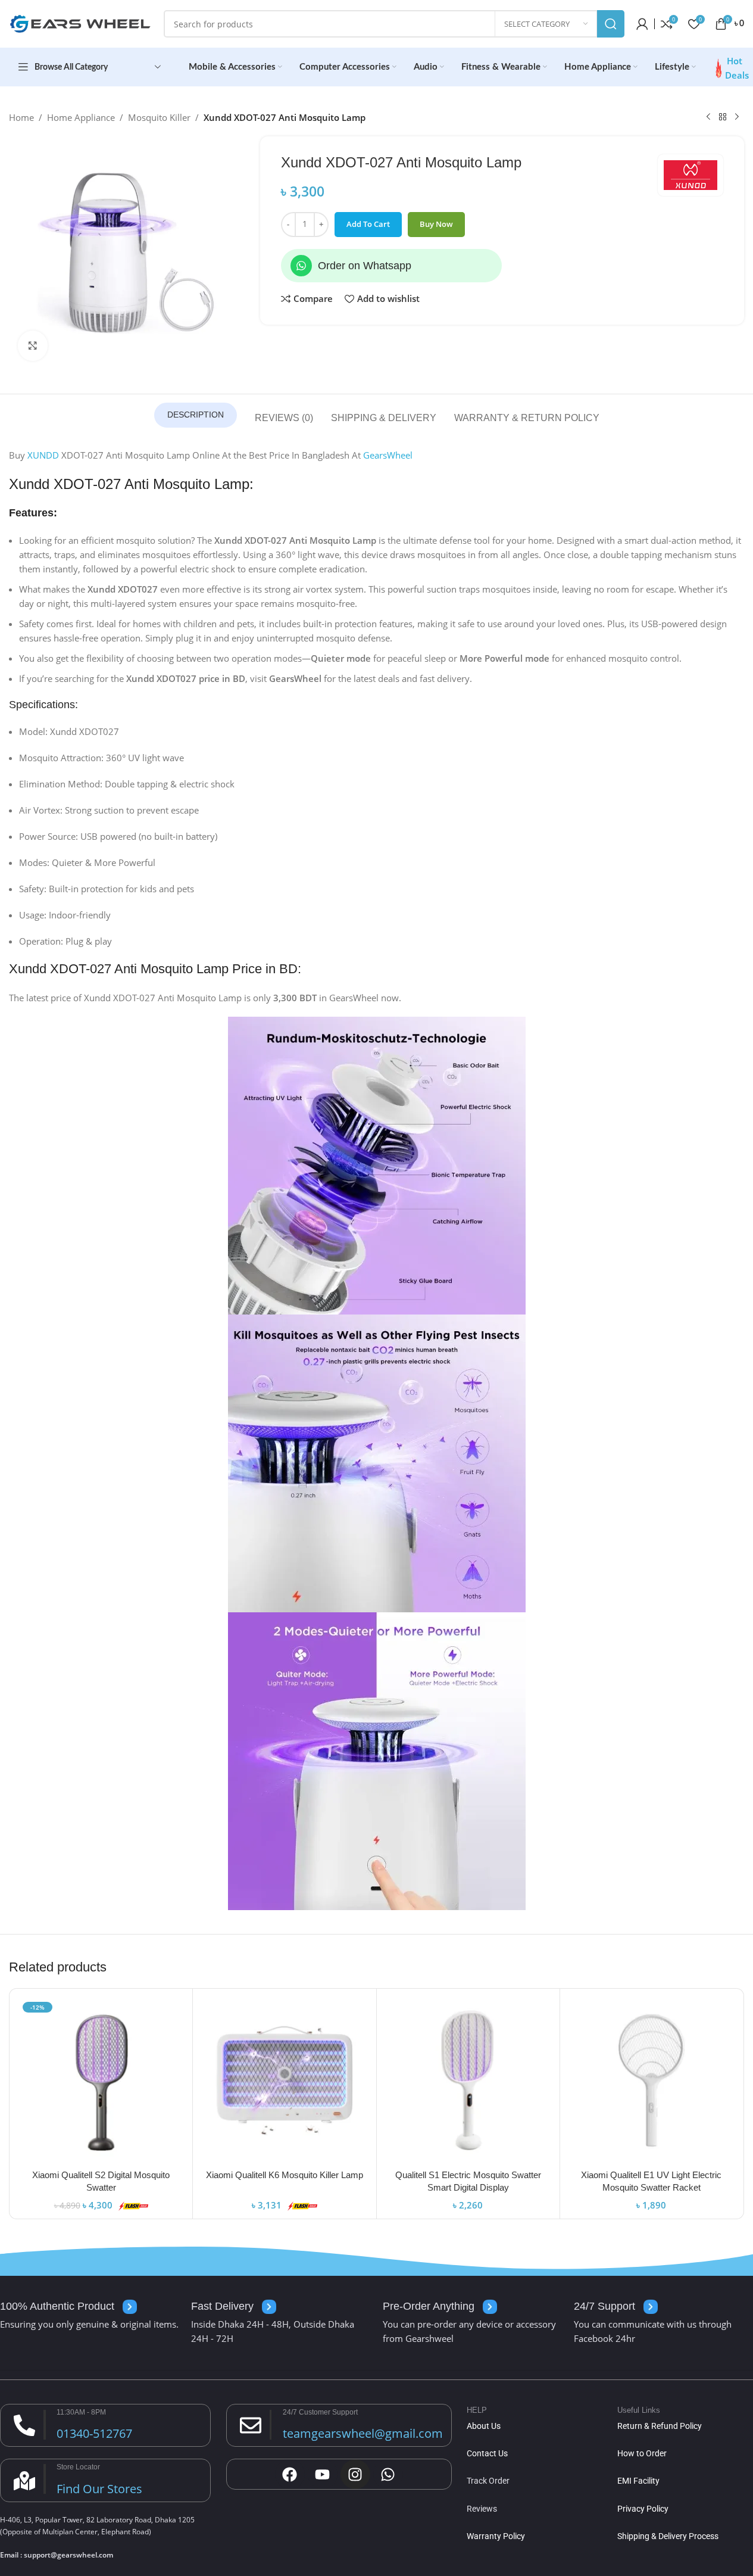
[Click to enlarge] (33, 345)
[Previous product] (708, 117)
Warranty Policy (496, 2536)
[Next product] (737, 117)
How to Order (642, 2453)
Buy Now (436, 224)
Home (21, 117)
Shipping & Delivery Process (668, 2536)
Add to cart (368, 224)
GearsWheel (388, 455)
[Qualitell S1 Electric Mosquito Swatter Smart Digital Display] (468, 2080)
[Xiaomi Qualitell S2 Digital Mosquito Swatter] (101, 2080)
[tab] (196, 415)
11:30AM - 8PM (81, 2412)
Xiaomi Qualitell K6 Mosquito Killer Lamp (285, 2175)
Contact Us (487, 2453)
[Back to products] (723, 117)
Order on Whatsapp (365, 266)
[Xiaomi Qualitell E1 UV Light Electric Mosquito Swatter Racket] (652, 2080)
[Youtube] (323, 2474)
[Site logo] (80, 23)
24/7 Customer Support (320, 2412)
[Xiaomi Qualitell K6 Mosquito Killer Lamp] (284, 2080)
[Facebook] (290, 2474)
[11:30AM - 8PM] (24, 2425)
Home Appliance (81, 117)
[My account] (642, 24)
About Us (484, 2426)
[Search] (611, 24)
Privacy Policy (643, 2509)
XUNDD (43, 455)
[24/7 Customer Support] (251, 2425)
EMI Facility (638, 2481)
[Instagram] (355, 2474)
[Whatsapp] (301, 266)
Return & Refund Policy (660, 2426)
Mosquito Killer (159, 117)
